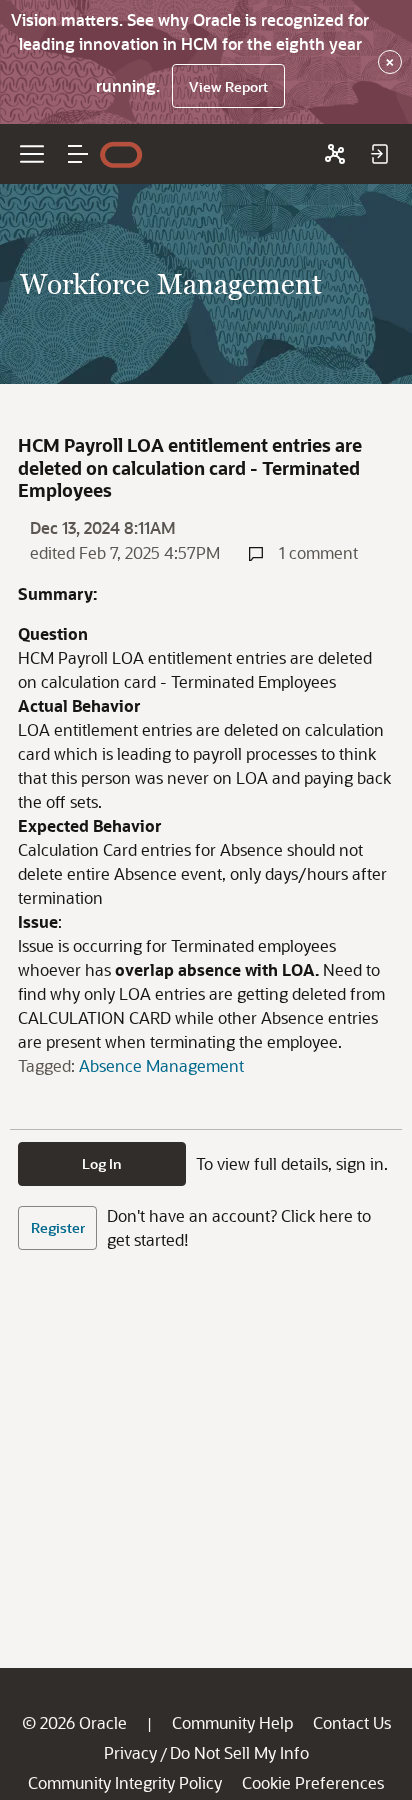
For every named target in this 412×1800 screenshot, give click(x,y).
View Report (228, 86)
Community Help (232, 1722)
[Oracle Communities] (335, 154)
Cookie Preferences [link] (313, 1782)
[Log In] (379, 154)
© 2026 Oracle (74, 1722)
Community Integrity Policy (125, 1782)
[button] (78, 154)
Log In (102, 1163)
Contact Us (352, 1722)
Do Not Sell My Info (239, 1752)
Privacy (130, 1752)
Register (58, 1227)
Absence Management (161, 1065)
